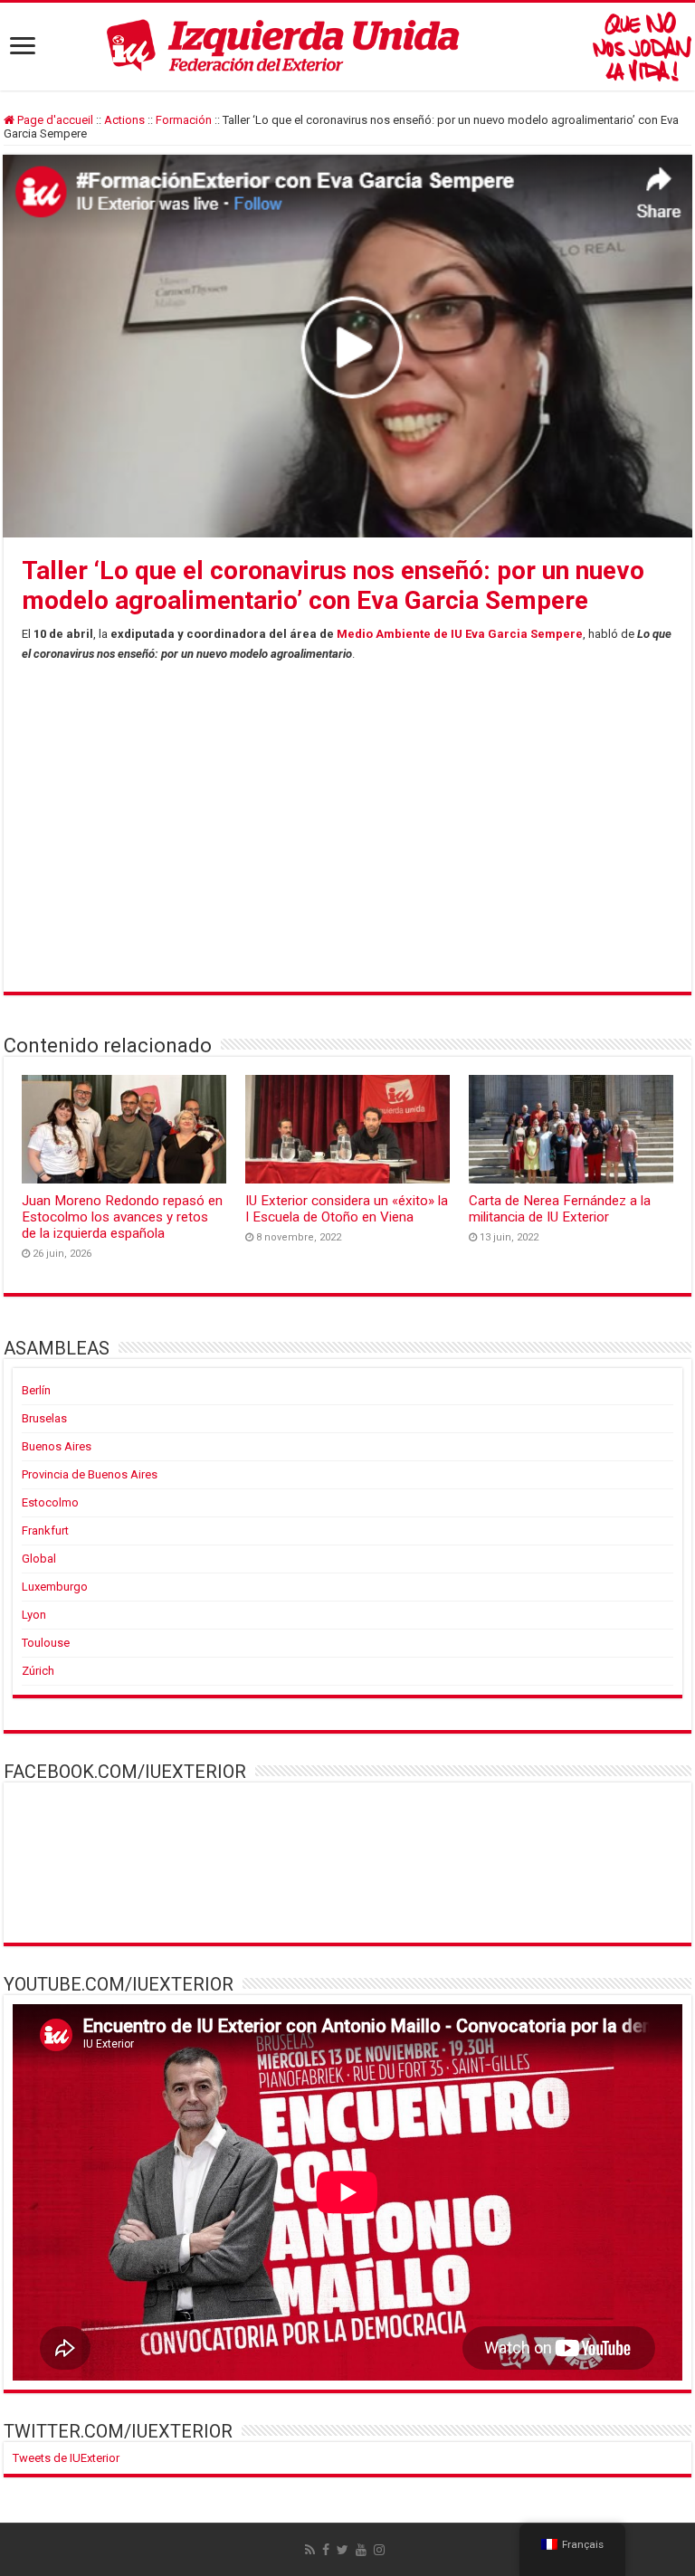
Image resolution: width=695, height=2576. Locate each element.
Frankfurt (45, 1530)
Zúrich (38, 1671)
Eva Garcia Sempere (524, 634)
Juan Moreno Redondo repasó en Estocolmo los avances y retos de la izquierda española (122, 1217)
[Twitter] (343, 2550)
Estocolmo (50, 1502)
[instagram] (379, 2550)
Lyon (34, 1615)
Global (39, 1559)
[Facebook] (326, 2550)
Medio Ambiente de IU (400, 634)
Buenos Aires (57, 1446)
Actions (124, 120)
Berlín (36, 1390)
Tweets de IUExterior (66, 2458)
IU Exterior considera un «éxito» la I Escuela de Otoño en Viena (347, 1209)
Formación (184, 120)
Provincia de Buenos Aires (90, 1474)
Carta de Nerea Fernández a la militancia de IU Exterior (560, 1209)
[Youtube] (361, 2550)
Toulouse (46, 1643)
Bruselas (44, 1418)
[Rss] (310, 2550)
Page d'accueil (54, 120)
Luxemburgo (55, 1587)
